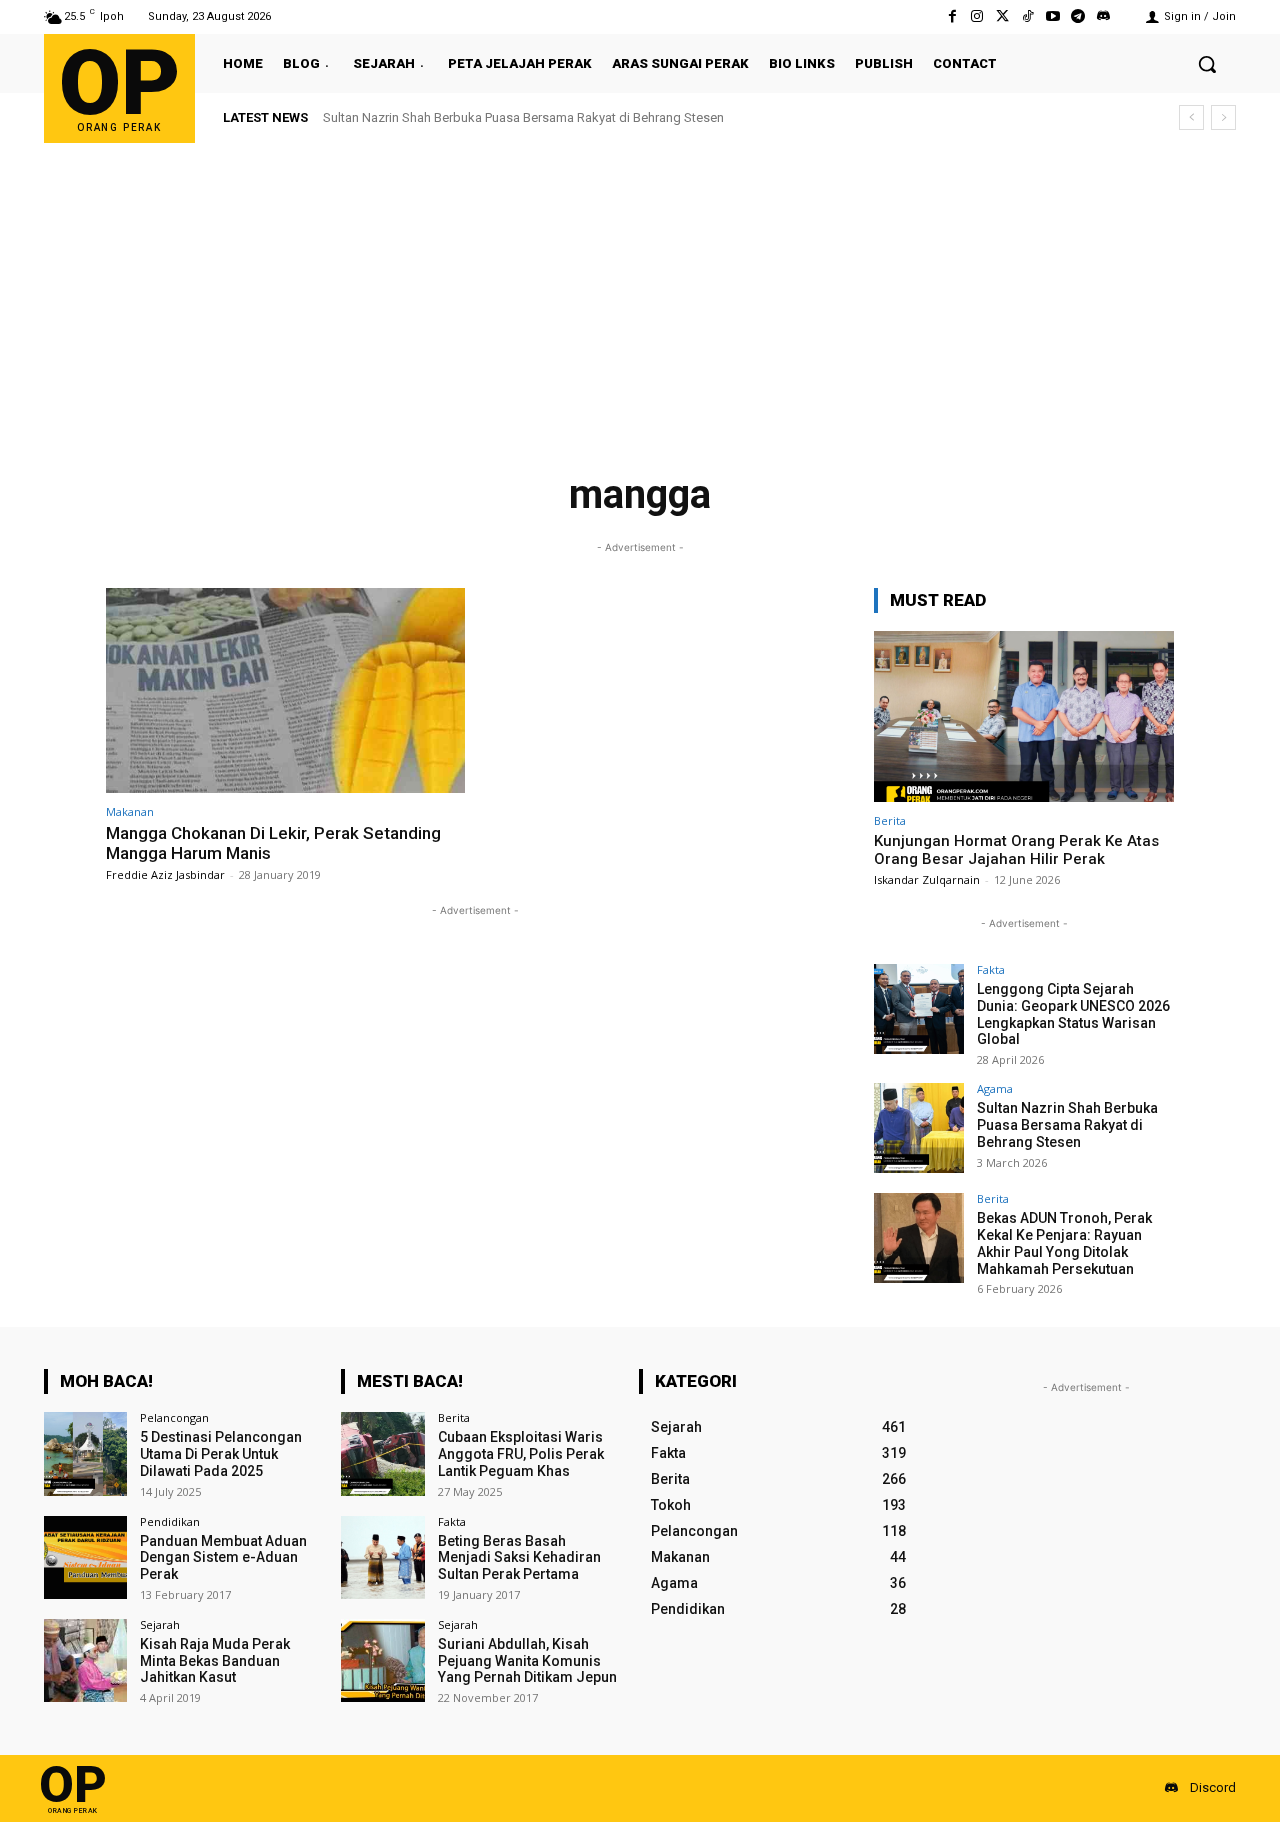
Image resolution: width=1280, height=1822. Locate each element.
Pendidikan (170, 1521)
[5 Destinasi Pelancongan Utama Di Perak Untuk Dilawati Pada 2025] (85, 1453)
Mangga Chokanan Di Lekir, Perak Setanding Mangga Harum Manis (273, 843)
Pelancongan (174, 1417)
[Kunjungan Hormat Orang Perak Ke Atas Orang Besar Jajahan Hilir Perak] (1024, 716)
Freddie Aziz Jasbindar (165, 874)
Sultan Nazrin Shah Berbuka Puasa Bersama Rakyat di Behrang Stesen (1067, 1125)
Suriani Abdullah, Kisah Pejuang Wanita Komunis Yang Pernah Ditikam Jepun (527, 1661)
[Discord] (1103, 16)
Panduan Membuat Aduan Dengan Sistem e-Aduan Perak (223, 1558)
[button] (1207, 64)
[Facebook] (952, 16)
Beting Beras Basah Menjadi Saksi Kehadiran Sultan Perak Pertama (519, 1558)
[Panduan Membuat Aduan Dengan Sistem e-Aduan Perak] (85, 1557)
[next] (1223, 117)
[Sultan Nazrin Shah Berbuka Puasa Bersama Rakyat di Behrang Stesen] (919, 1128)
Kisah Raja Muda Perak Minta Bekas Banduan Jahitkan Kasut (215, 1661)
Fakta (991, 969)
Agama (995, 1088)
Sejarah (160, 1624)
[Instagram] (977, 16)
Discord (1213, 1787)
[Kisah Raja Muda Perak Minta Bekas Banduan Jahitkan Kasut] (85, 1660)
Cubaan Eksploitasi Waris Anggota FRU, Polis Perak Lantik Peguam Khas (521, 1454)
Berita (890, 820)
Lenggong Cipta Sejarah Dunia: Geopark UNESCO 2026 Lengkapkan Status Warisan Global (1073, 1014)
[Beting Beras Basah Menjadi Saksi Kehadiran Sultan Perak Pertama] (382, 1557)
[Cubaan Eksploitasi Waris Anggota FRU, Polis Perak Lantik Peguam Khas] (382, 1453)
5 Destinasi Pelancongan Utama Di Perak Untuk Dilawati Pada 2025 (221, 1454)
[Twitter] (1002, 16)
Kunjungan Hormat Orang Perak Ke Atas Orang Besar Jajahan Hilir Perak (1016, 850)
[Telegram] (1078, 16)
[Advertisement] (640, 293)
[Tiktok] (1027, 16)
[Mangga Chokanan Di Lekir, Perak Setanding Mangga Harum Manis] (285, 690)
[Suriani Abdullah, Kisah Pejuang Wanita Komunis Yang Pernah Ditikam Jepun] (382, 1660)
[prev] (1191, 117)
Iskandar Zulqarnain (927, 879)
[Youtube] (1052, 16)
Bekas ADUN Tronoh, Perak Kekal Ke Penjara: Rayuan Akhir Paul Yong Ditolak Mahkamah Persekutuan (629, 117)
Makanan (130, 811)
